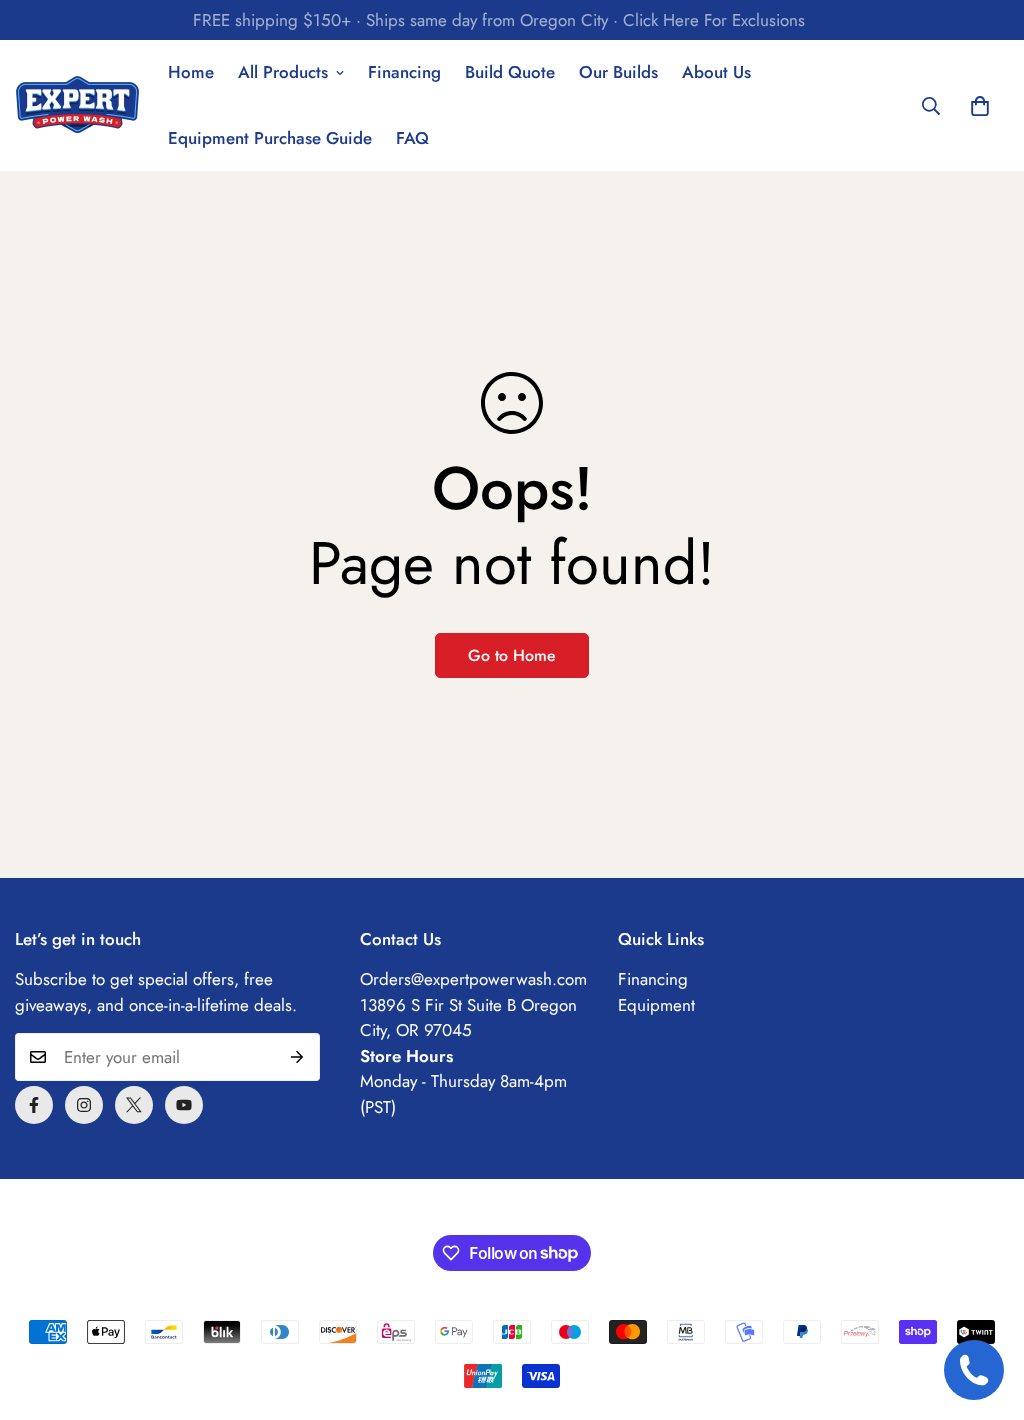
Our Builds (618, 72)
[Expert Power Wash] (77, 106)
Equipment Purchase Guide (270, 138)
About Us (716, 72)
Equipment (656, 1005)
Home (191, 72)
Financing (404, 72)
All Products (283, 72)
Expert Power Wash (470, 1211)
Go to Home (512, 655)
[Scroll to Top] (985, 1311)
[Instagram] (84, 1105)
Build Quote (510, 72)
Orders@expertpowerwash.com (473, 979)
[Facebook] (34, 1105)
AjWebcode (649, 1211)
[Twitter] (134, 1105)
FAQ (412, 138)
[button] (980, 106)
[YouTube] (184, 1105)
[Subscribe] (297, 1057)
